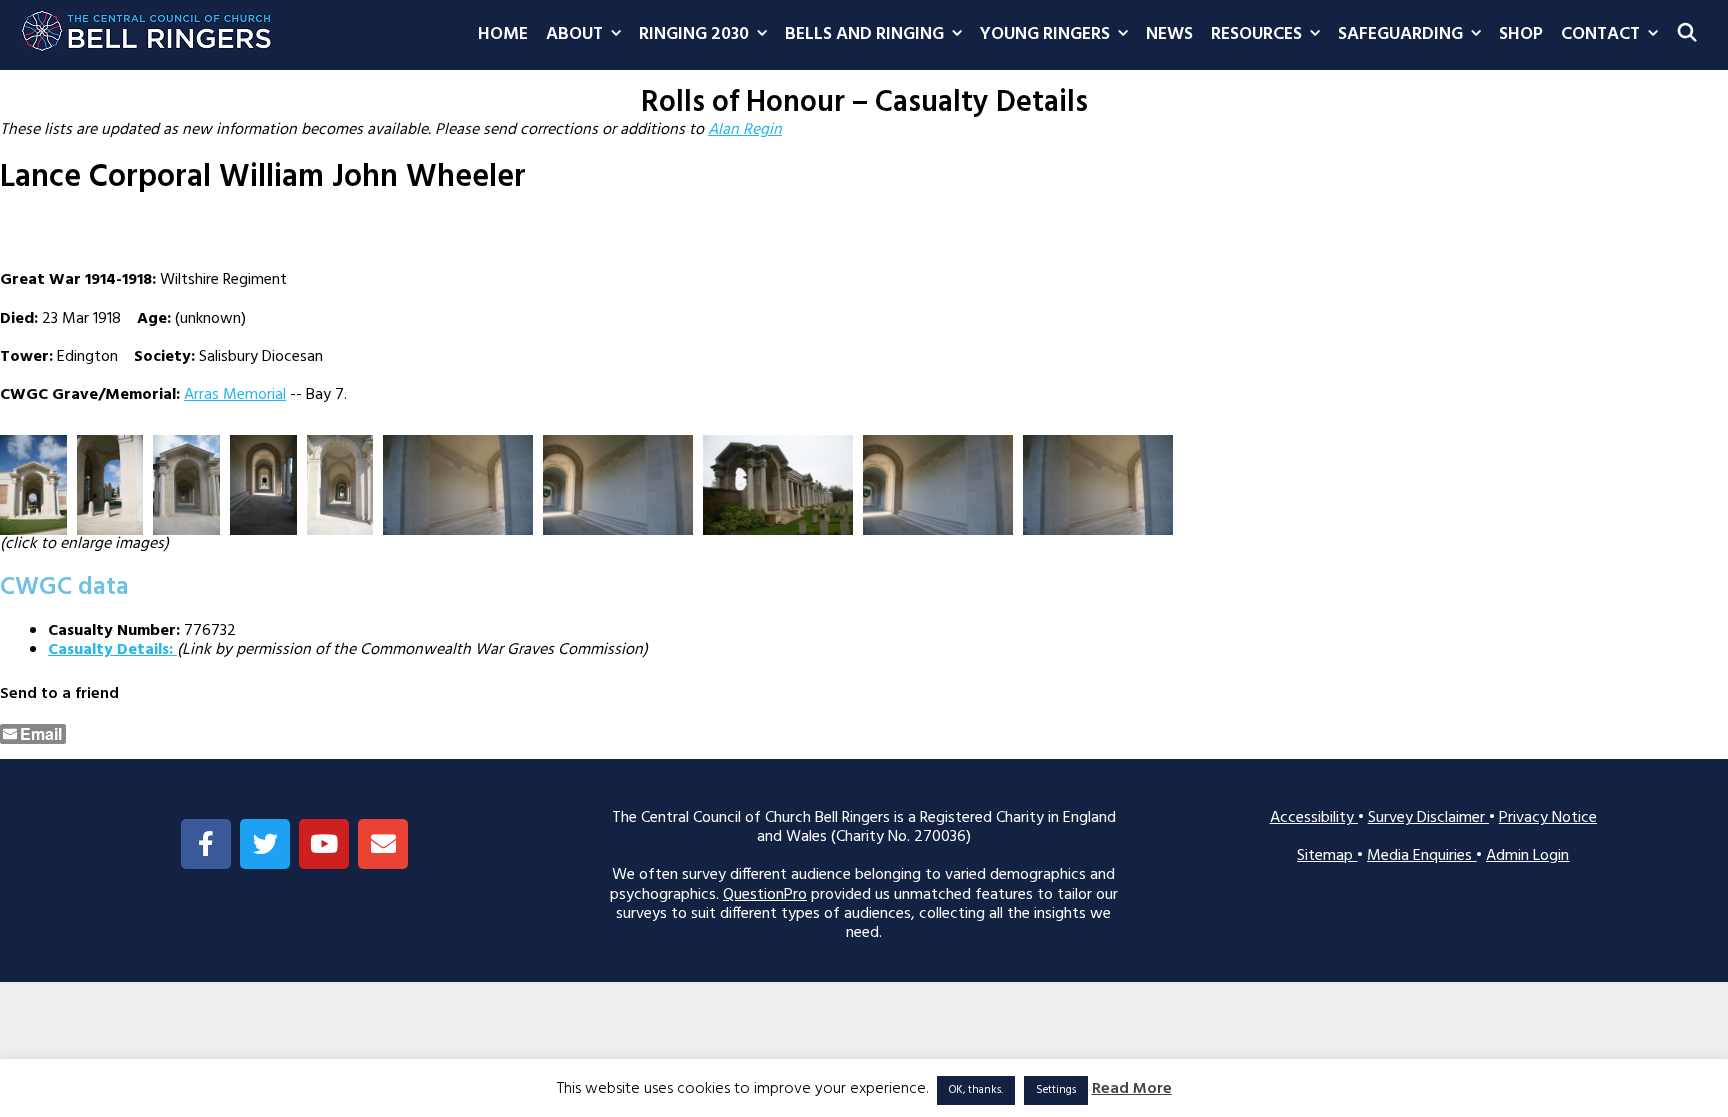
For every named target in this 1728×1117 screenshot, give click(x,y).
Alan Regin (745, 130)
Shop (1521, 34)
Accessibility (1314, 818)
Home (503, 34)
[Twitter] (265, 844)
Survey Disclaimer (1428, 818)
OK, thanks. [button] (976, 1090)
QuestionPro (765, 895)
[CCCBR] (147, 26)
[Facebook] (206, 844)
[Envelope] (383, 844)
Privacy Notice (1548, 818)
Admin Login (1527, 856)
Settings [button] (1056, 1090)
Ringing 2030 (694, 34)
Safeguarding (1400, 34)
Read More (1132, 1089)
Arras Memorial (235, 395)
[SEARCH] (1687, 35)
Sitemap (1327, 856)
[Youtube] (324, 844)
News (1169, 34)
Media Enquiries (1421, 856)
